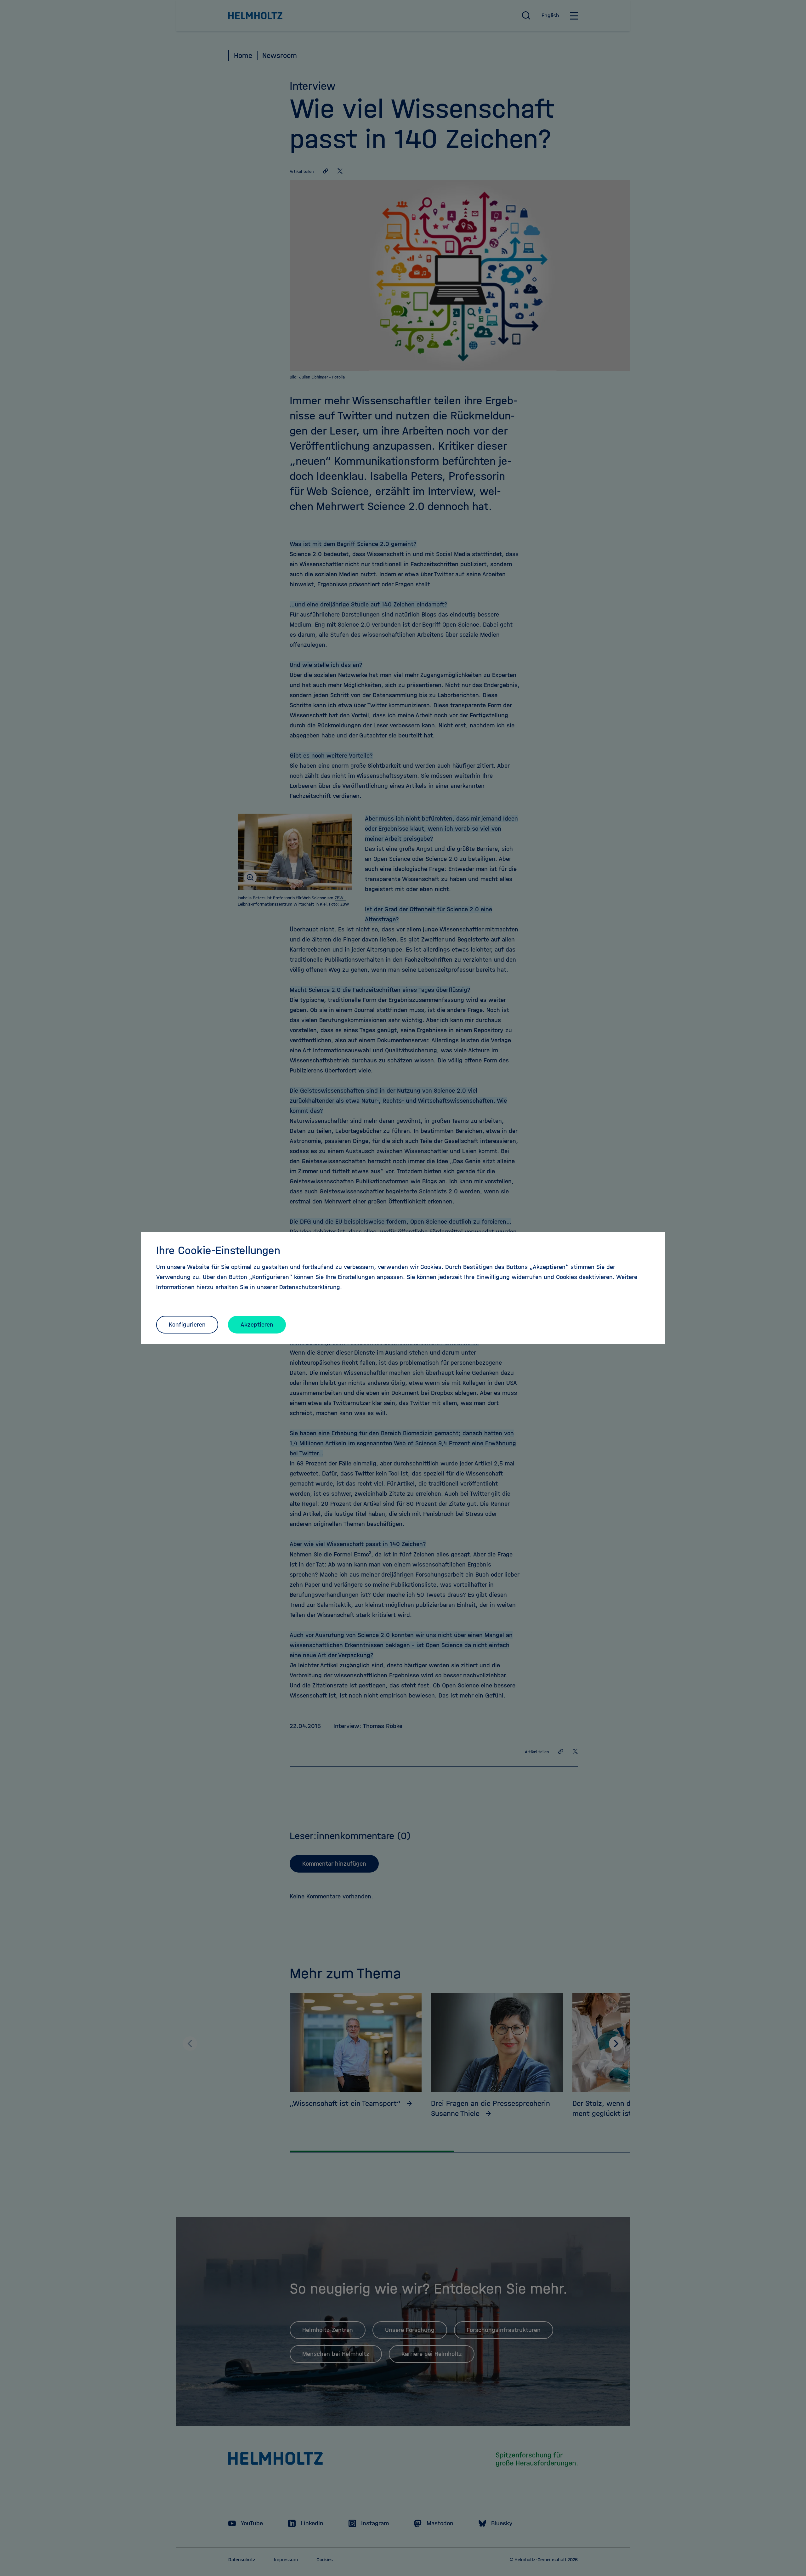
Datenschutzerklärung (310, 1287)
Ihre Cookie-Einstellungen (218, 1250)
